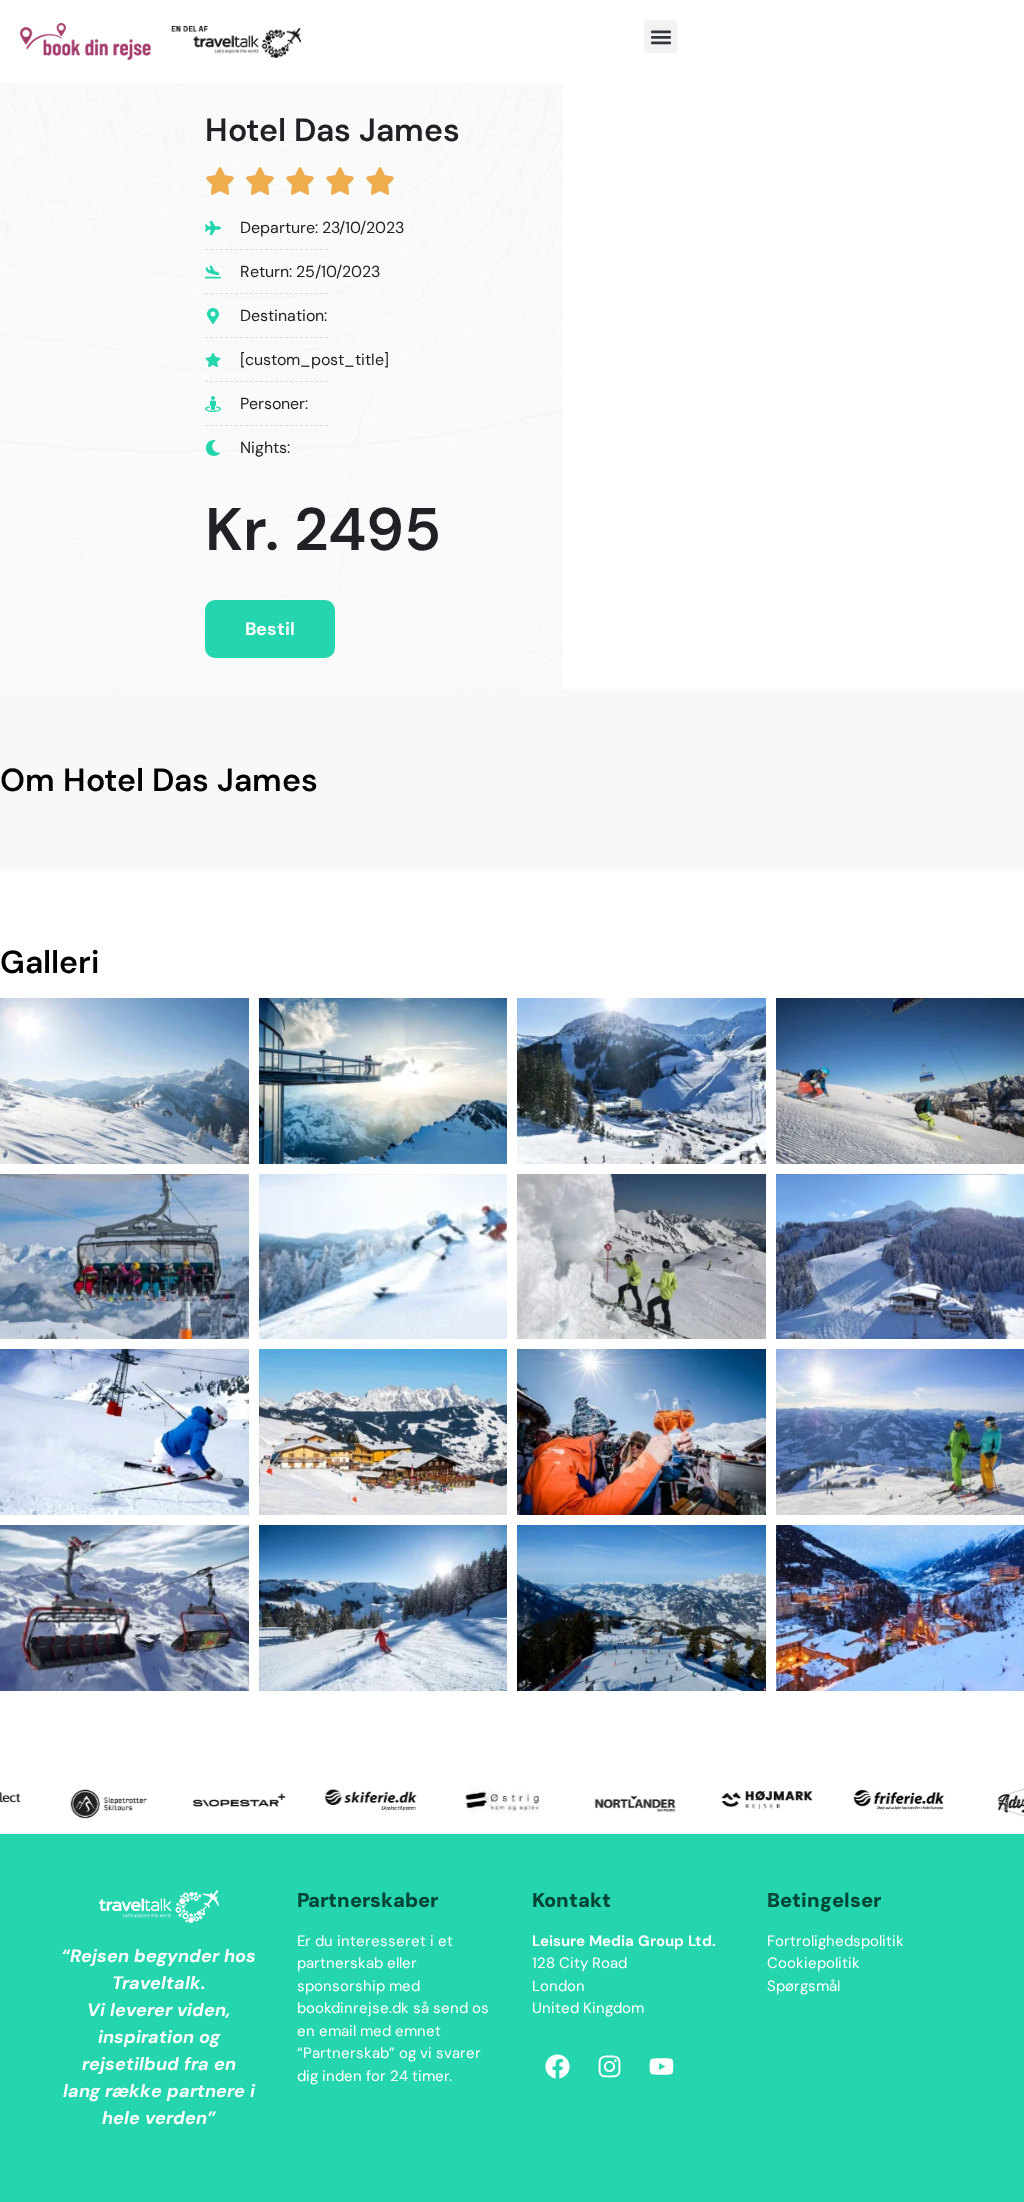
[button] (660, 36)
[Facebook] (557, 2067)
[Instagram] (609, 2067)
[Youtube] (661, 2067)
